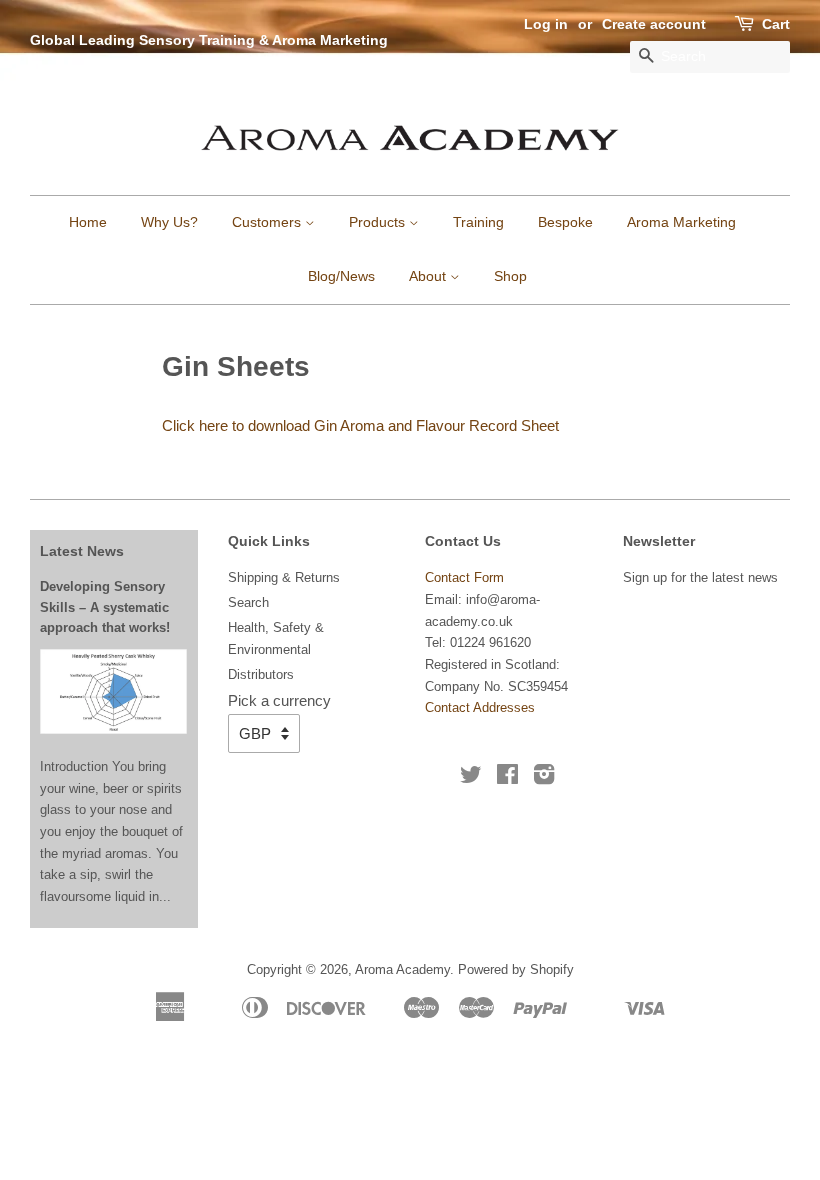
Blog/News (341, 276)
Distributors (261, 674)
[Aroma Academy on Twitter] (471, 779)
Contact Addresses (480, 707)
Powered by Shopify (516, 969)
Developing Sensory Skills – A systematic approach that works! (105, 607)
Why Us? (169, 222)
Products (379, 222)
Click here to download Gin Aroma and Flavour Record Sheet (360, 425)
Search (248, 602)
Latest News (82, 551)
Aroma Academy (402, 969)
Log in (546, 24)
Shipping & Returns (284, 577)
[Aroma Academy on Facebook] (507, 779)
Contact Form (464, 577)
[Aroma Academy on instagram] (544, 779)
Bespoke (565, 222)
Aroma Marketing (681, 222)
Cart (776, 24)
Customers (268, 222)
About (429, 276)
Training (478, 222)
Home (88, 222)
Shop (510, 276)
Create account (654, 24)
